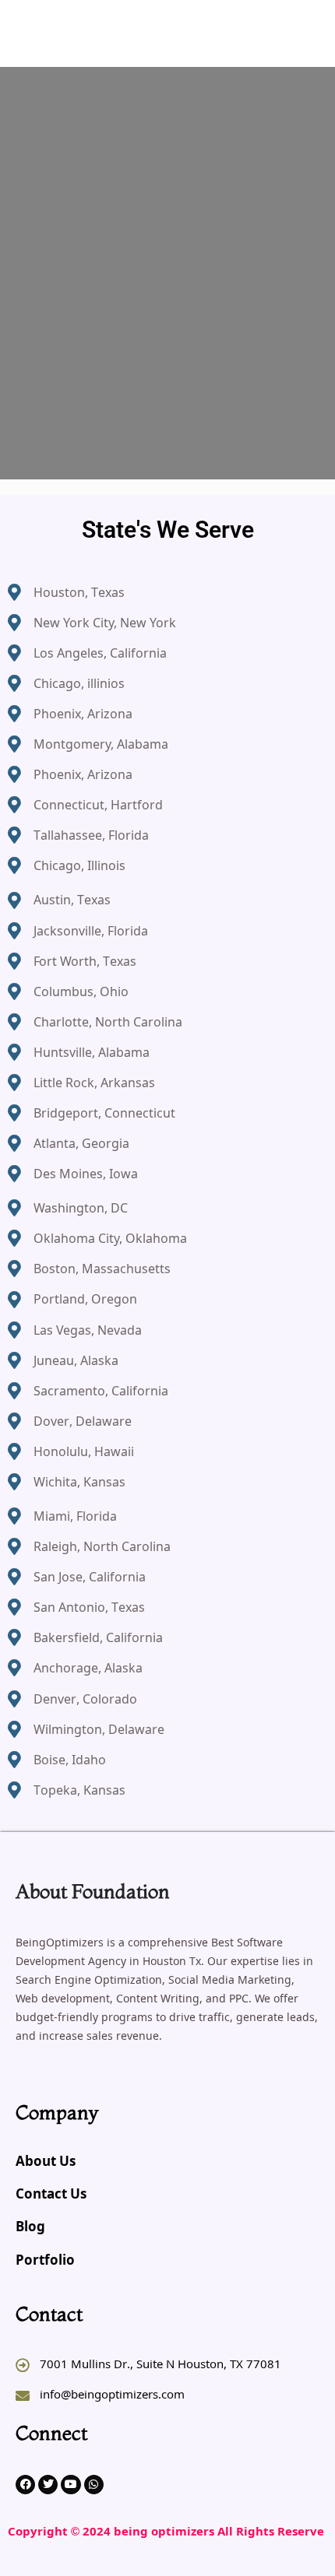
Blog (30, 2228)
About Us (46, 2162)
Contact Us (51, 2195)
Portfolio (45, 2261)
